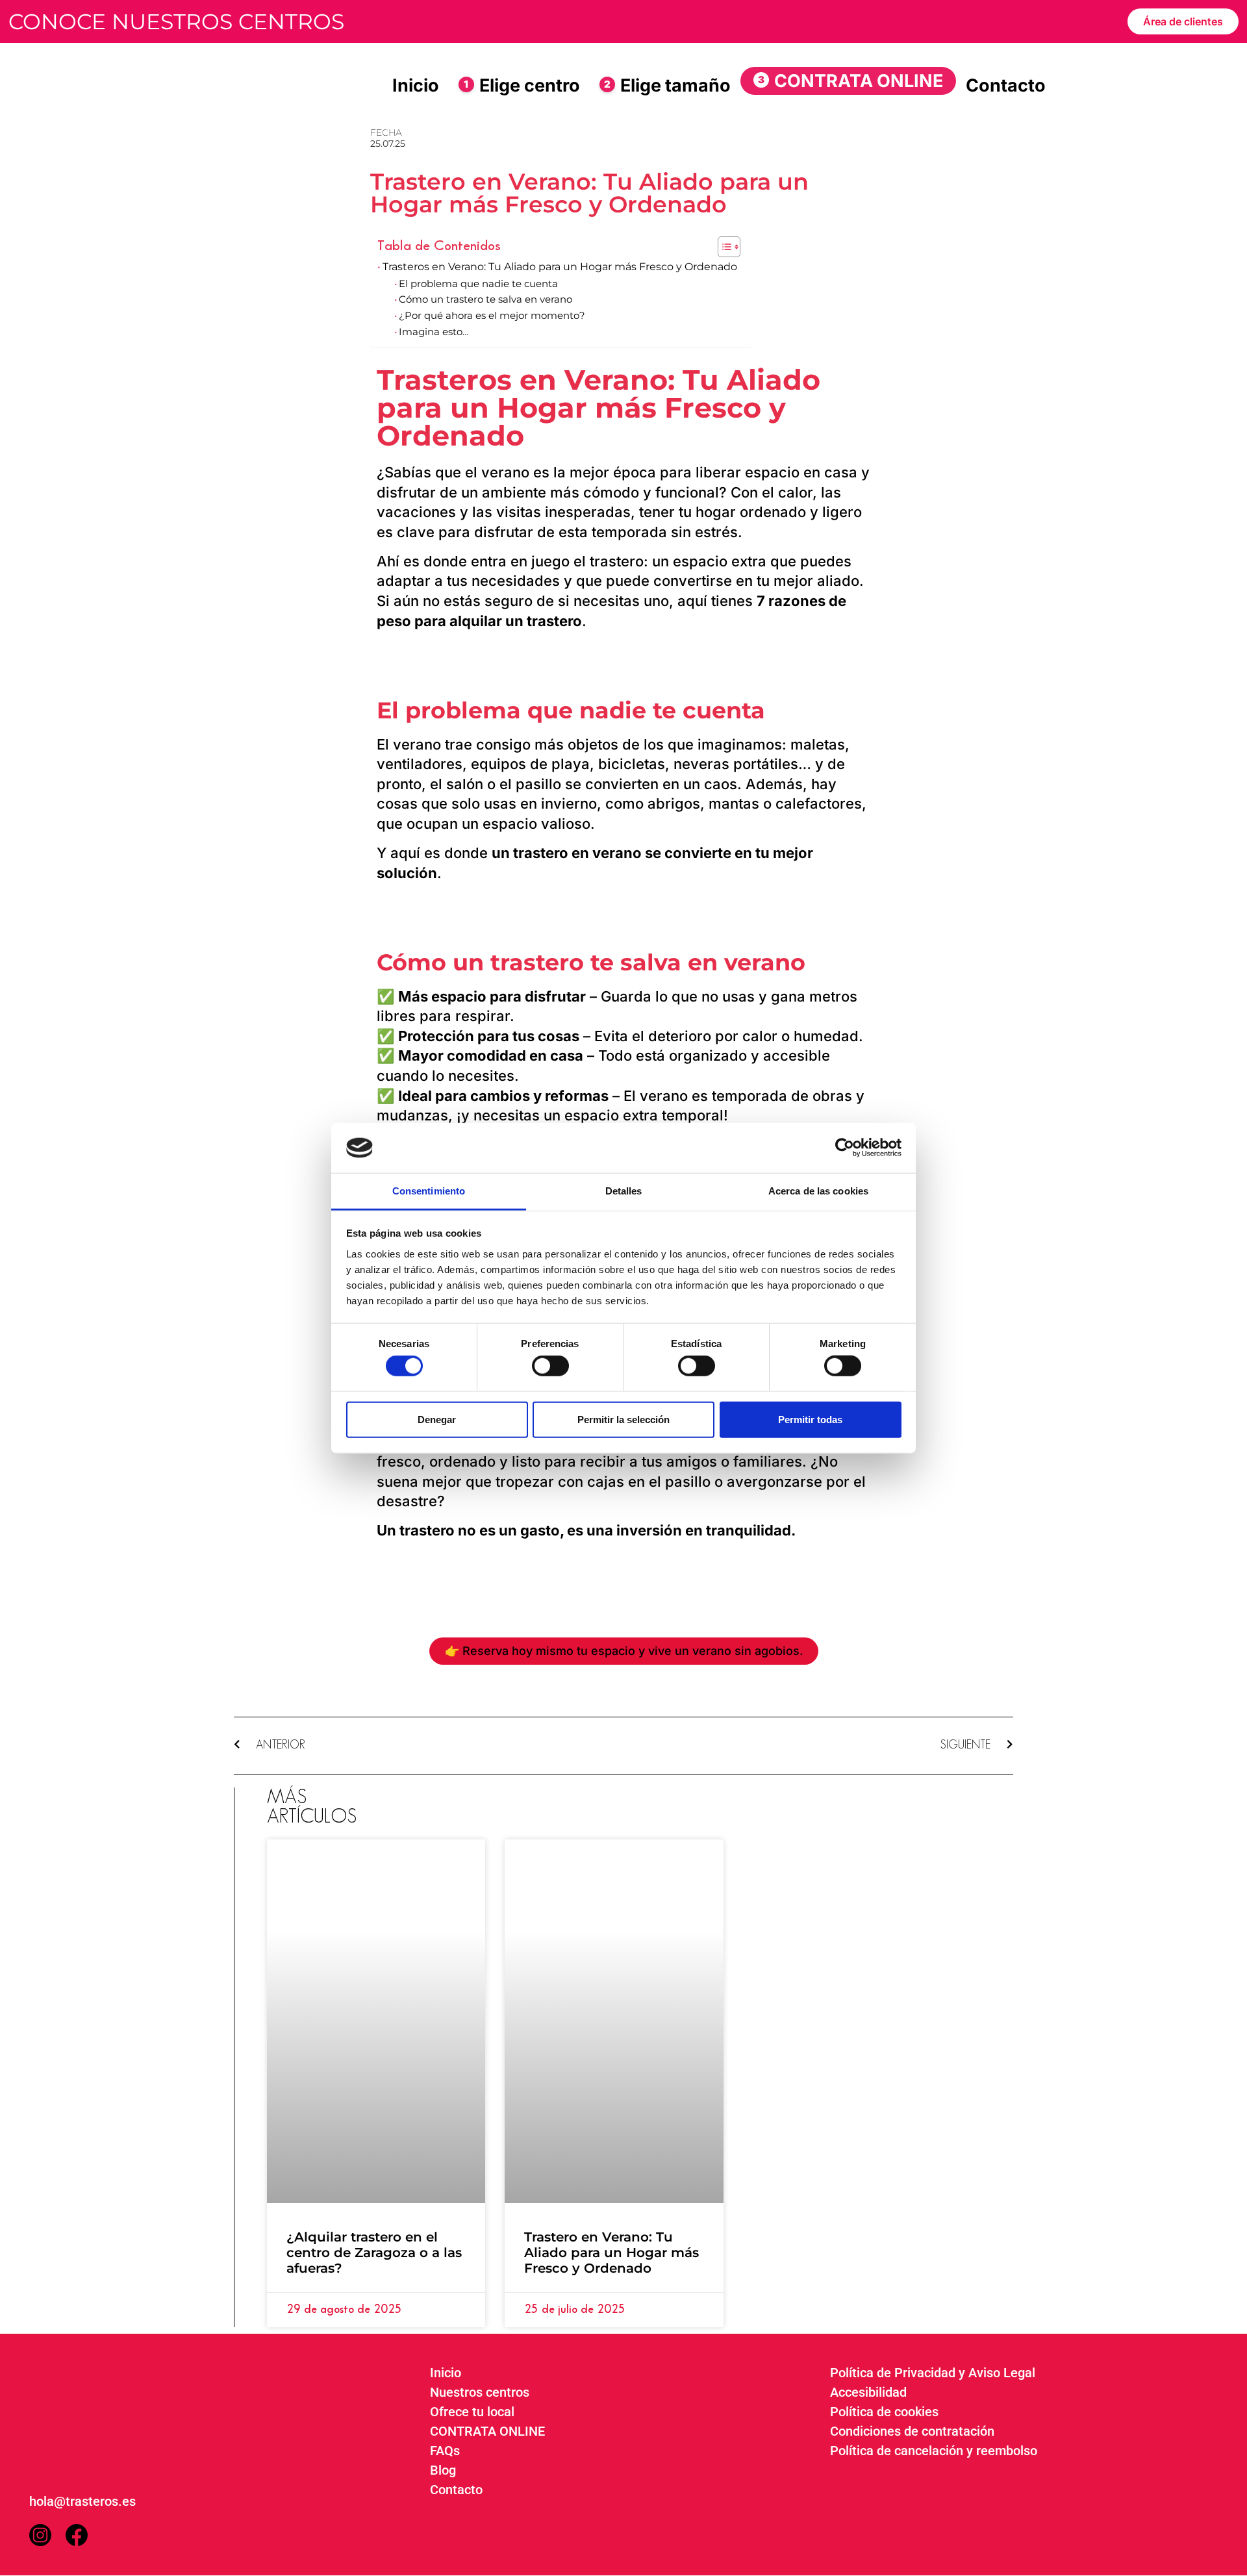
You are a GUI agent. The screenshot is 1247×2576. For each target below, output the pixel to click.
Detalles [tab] (624, 1191)
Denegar (437, 1419)
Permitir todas (810, 1419)
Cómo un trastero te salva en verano (485, 299)
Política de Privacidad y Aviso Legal (933, 2373)
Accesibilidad (868, 2392)
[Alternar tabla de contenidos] (723, 247)
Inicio (416, 85)
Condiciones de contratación (912, 2431)
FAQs (445, 2451)
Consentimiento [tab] (429, 1191)
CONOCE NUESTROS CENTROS (176, 21)
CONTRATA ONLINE (850, 81)
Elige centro (522, 85)
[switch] (550, 1366)
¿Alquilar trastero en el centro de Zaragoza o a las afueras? (374, 2253)
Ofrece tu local (472, 2412)
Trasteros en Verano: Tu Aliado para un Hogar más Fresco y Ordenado (560, 266)
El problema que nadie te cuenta (478, 284)
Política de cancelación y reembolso (934, 2451)
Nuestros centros (480, 2392)
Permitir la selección (623, 1419)
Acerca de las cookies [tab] (818, 1191)
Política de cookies (884, 2412)
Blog (443, 2470)
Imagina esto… (434, 332)
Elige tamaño (667, 85)
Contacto (1006, 85)
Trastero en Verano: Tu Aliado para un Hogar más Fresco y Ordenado (611, 2253)
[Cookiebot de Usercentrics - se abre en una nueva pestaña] (845, 1148)
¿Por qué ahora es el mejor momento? (492, 316)
